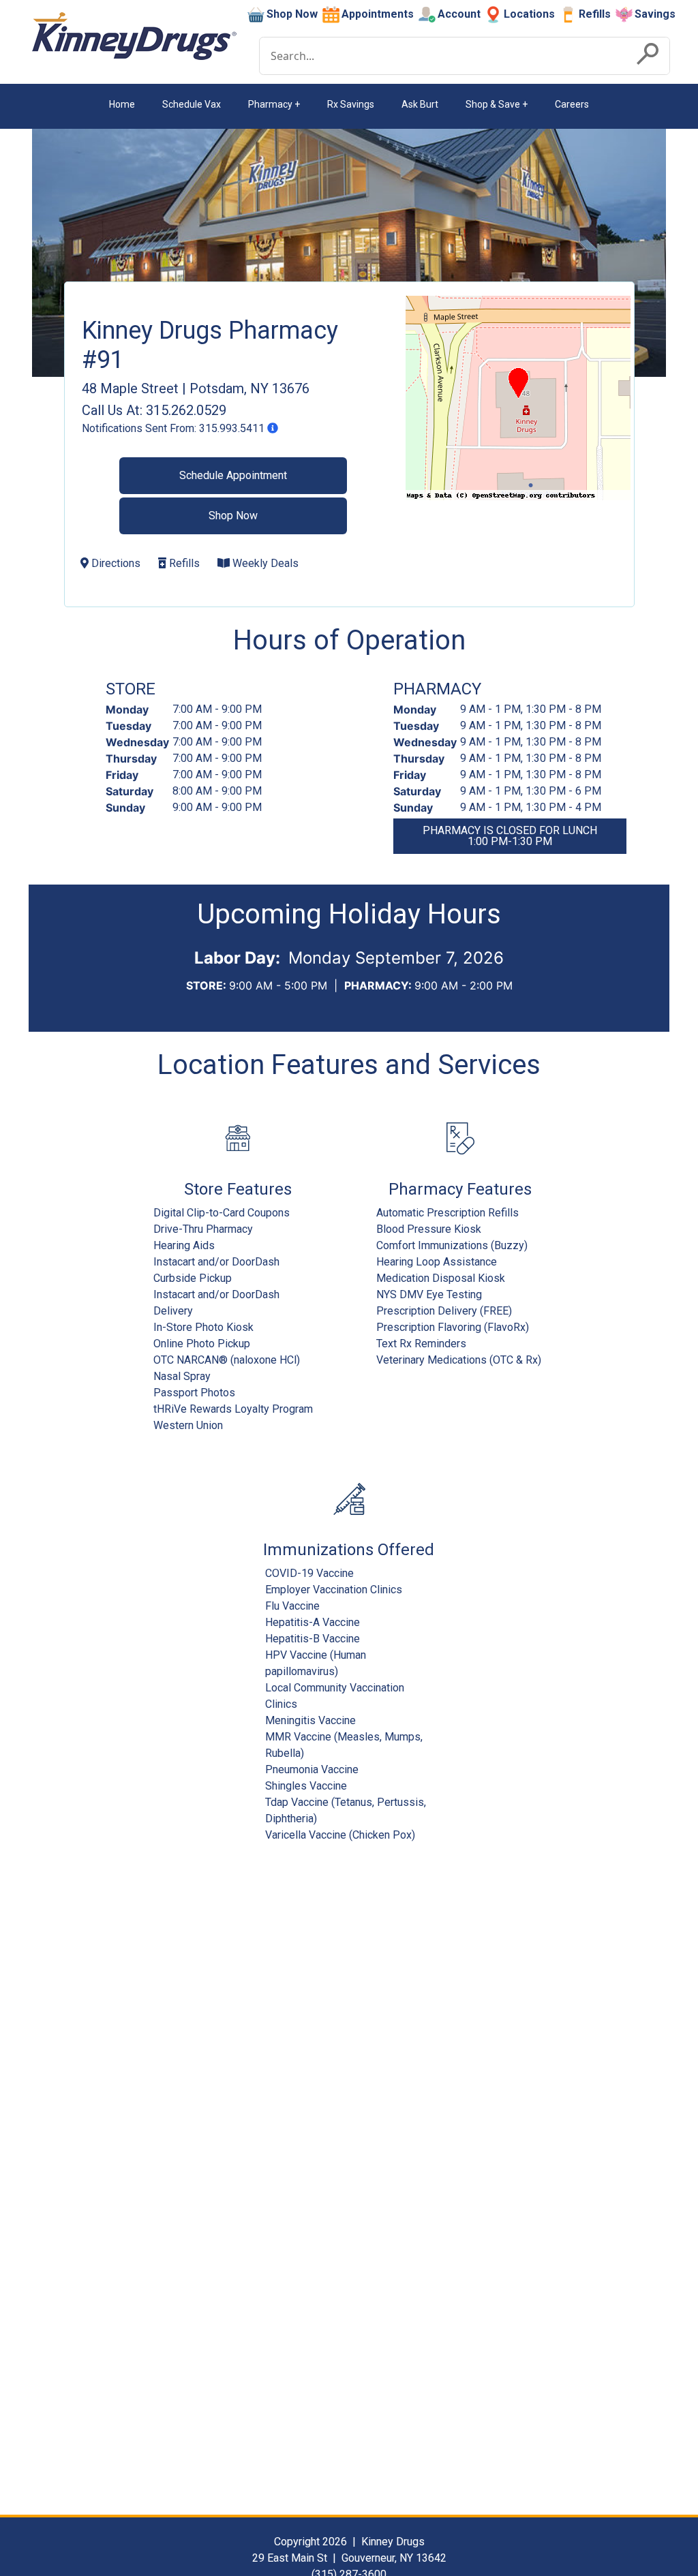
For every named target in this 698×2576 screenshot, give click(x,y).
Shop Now (292, 14)
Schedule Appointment (233, 475)
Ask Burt (420, 104)
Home (122, 104)
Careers (572, 104)
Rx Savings (351, 104)
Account (459, 14)
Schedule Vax (192, 104)
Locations (529, 14)
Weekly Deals (264, 563)
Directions (115, 563)
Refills (595, 14)
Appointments (378, 14)
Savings (655, 14)
